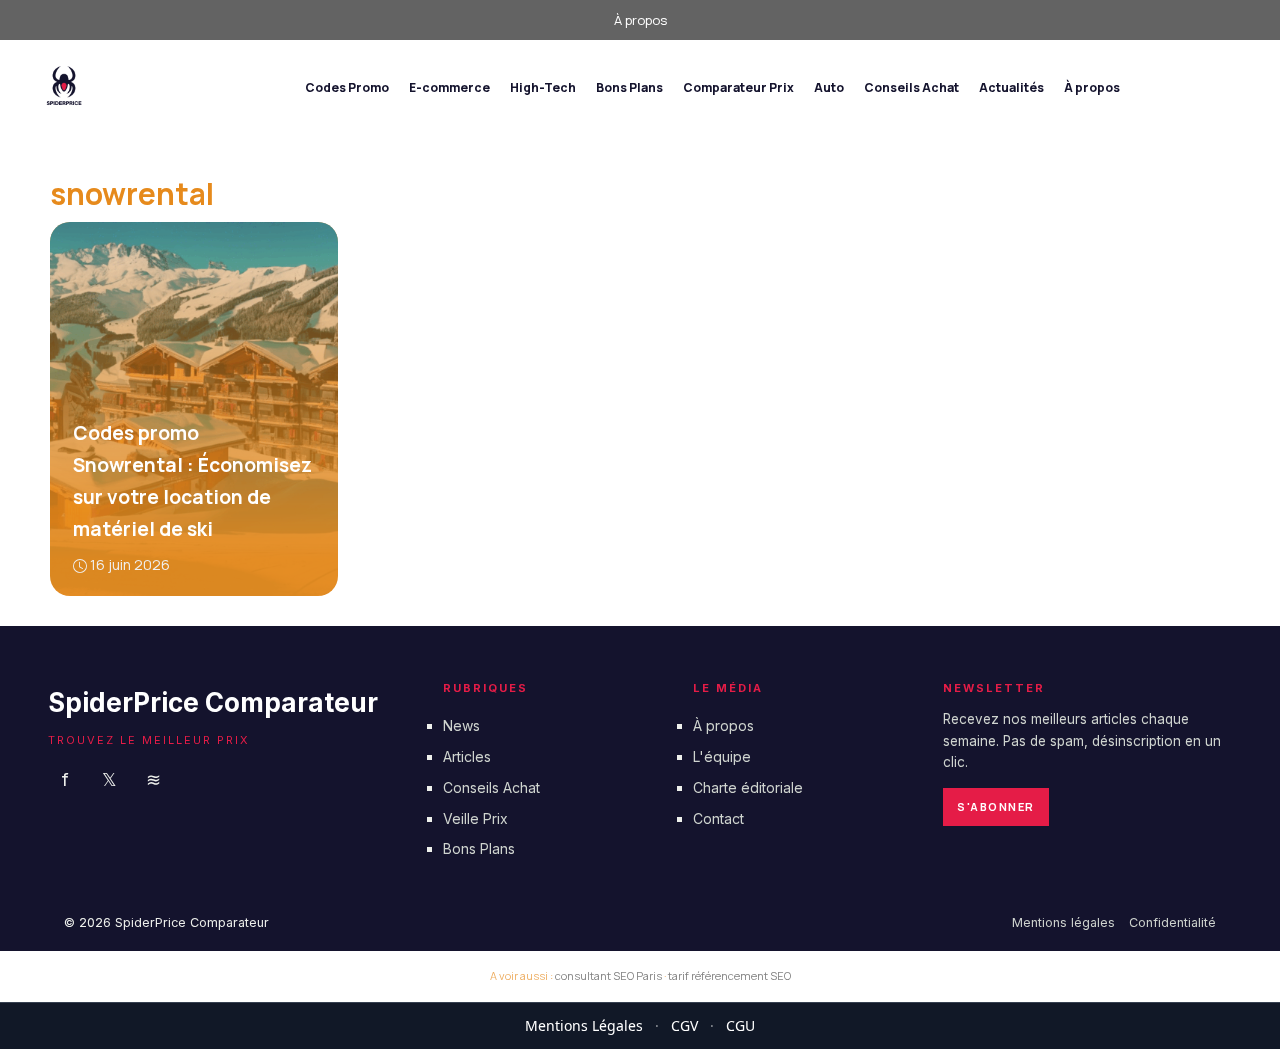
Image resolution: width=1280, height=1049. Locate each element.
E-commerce (449, 87)
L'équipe (722, 756)
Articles (467, 756)
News (461, 725)
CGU (740, 1025)
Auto (829, 87)
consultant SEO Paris (608, 975)
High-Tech (543, 87)
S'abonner (996, 806)
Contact (718, 817)
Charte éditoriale (748, 787)
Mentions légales (1063, 922)
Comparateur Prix (738, 87)
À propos (640, 20)
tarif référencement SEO (729, 975)
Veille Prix (475, 817)
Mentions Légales (584, 1025)
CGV (684, 1025)
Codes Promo (347, 87)
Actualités (1011, 87)
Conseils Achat (911, 87)
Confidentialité (1172, 922)
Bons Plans (629, 87)
